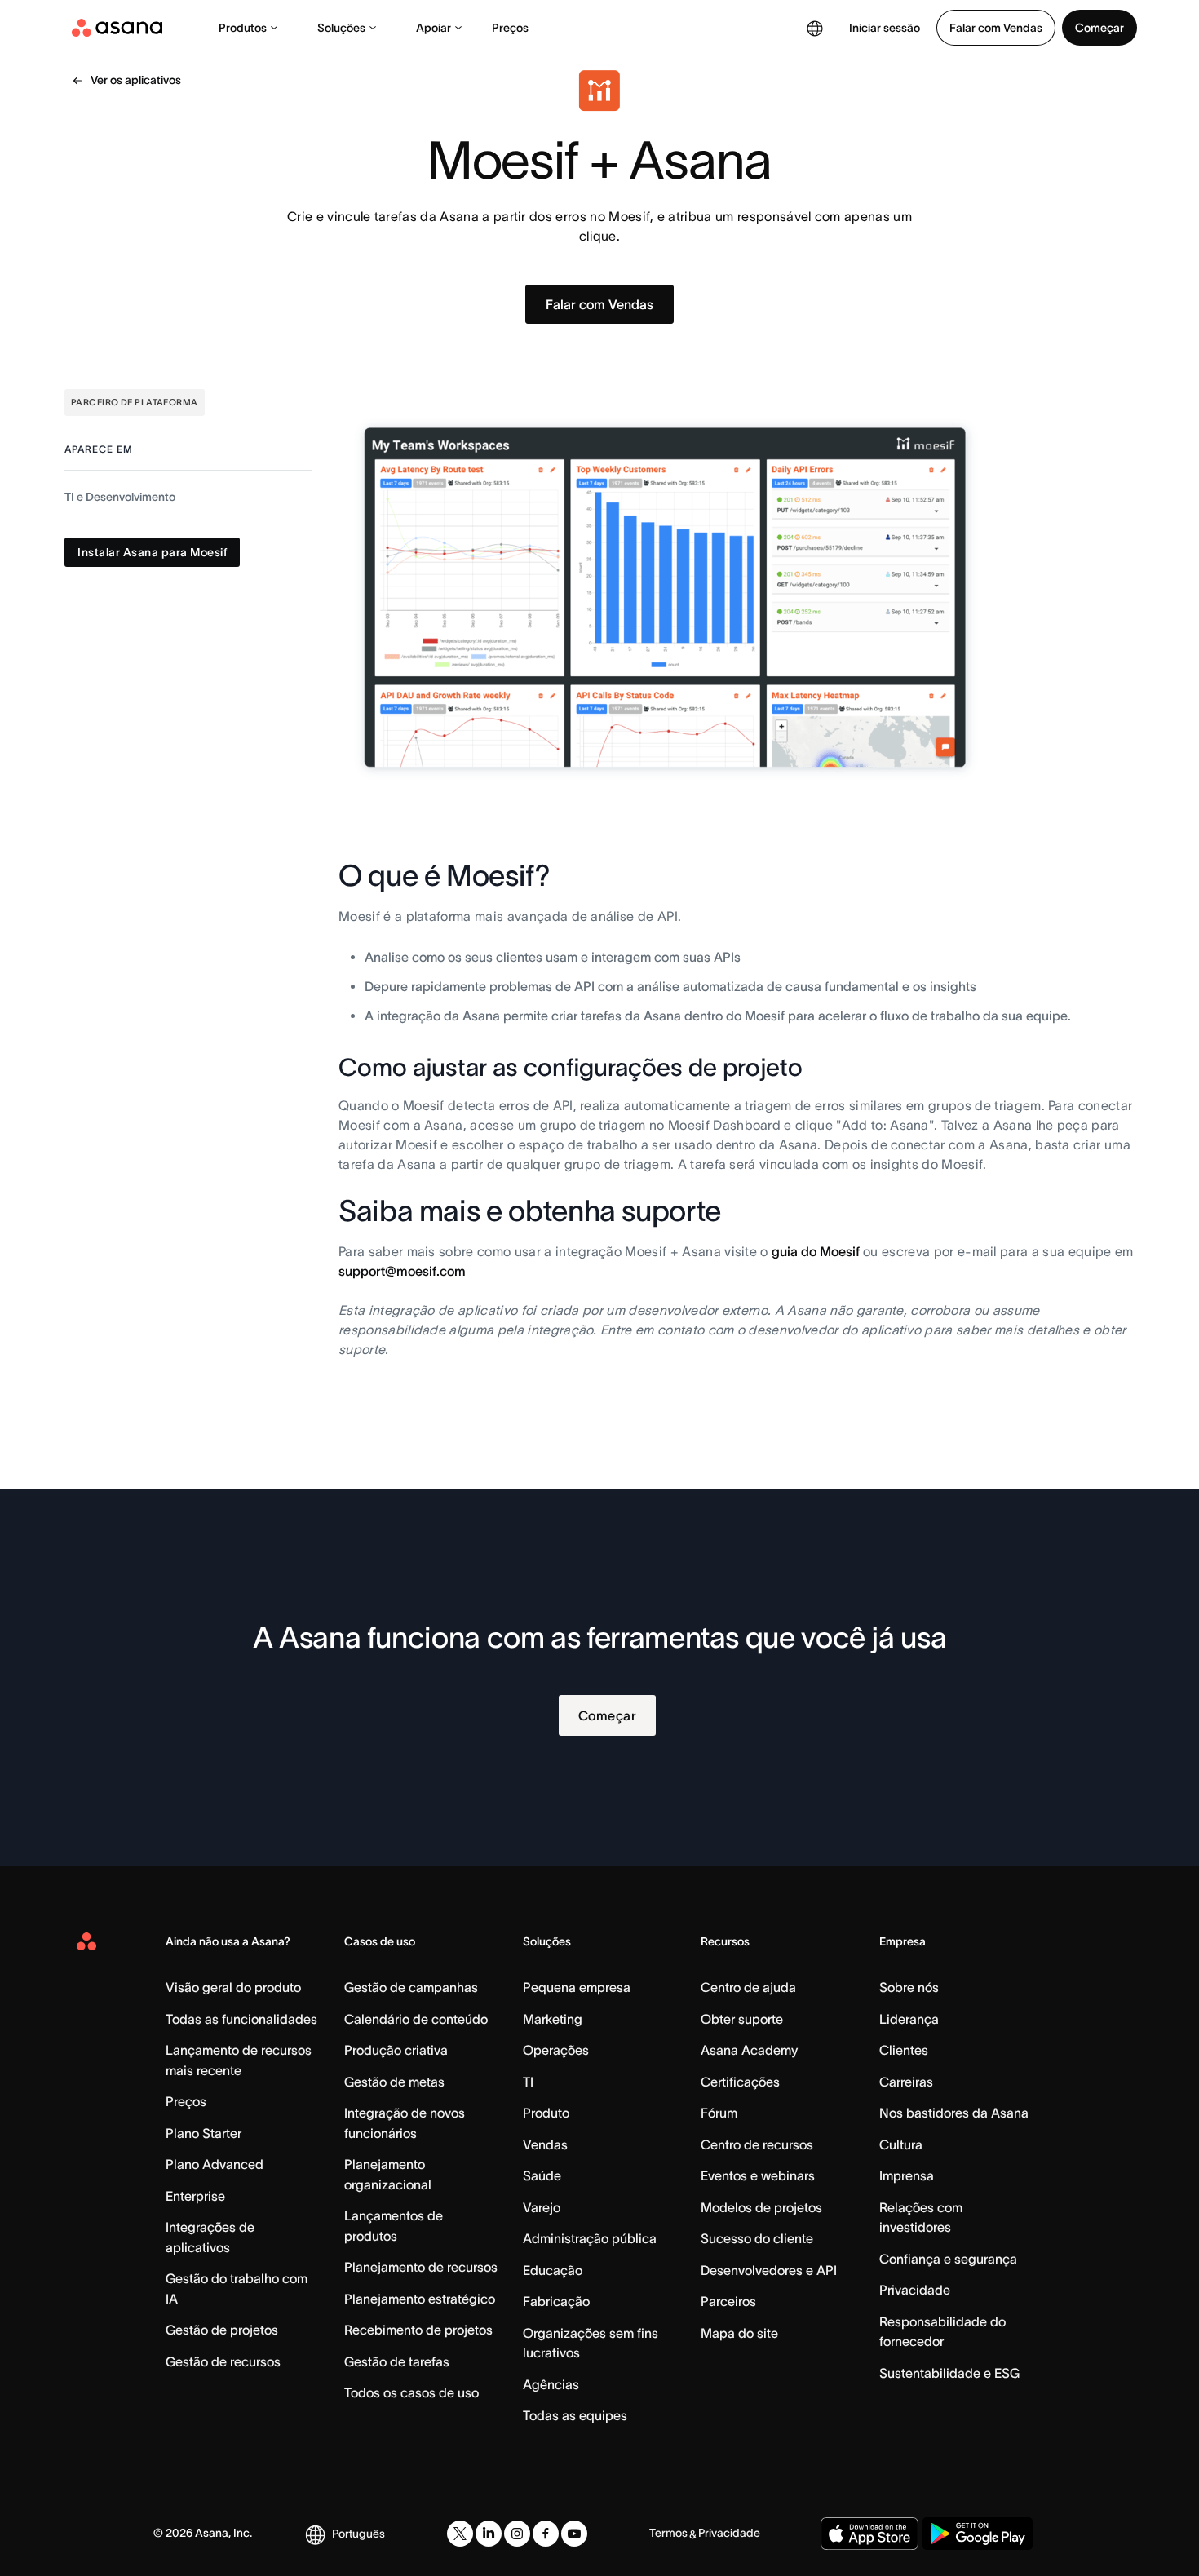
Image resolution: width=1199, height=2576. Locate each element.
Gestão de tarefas (397, 2361)
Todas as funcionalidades (241, 2019)
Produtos (243, 28)
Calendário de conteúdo (416, 2019)
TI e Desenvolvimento (120, 497)
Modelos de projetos (761, 2207)
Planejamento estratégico (420, 2299)
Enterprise (195, 2196)
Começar (1099, 28)
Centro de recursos (757, 2144)
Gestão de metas (394, 2082)
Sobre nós (909, 1987)
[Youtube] (574, 2534)
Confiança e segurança (948, 2259)
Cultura (901, 2144)
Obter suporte (742, 2019)
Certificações (740, 2082)
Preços (510, 28)
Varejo (542, 2207)
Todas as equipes (575, 2415)
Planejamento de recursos (421, 2267)
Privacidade (915, 2290)
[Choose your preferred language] (815, 28)
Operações (556, 2050)
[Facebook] (546, 2534)
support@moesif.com (402, 1271)
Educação (553, 2270)
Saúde (542, 2175)
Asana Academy (749, 2050)
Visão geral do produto (233, 1987)
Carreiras (906, 2082)
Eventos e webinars (758, 2175)
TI (528, 2082)
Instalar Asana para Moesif (152, 552)
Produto (546, 2113)
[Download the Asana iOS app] (869, 2534)
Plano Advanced (215, 2164)
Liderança (909, 2019)
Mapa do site (739, 2333)
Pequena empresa (577, 1987)
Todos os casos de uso (411, 2392)
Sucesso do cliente (757, 2238)
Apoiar (434, 28)
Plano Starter (204, 2133)
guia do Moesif (817, 1251)
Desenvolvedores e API (769, 2270)
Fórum (719, 2113)
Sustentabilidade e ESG (949, 2373)
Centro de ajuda (748, 1987)
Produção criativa (396, 2050)
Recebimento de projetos (418, 2330)
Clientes (904, 2050)
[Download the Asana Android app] (978, 2534)
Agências (551, 2384)
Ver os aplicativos (136, 80)
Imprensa (907, 2175)
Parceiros (728, 2301)
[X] (460, 2534)
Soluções (341, 28)
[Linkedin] (489, 2534)
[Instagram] (517, 2534)
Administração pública (590, 2238)
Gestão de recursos (223, 2361)
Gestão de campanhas (411, 1987)
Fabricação (556, 2301)
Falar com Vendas (996, 28)
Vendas (545, 2144)
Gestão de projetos (222, 2330)
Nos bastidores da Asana (954, 2113)
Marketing (553, 2019)
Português (358, 2534)
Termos (668, 2533)
